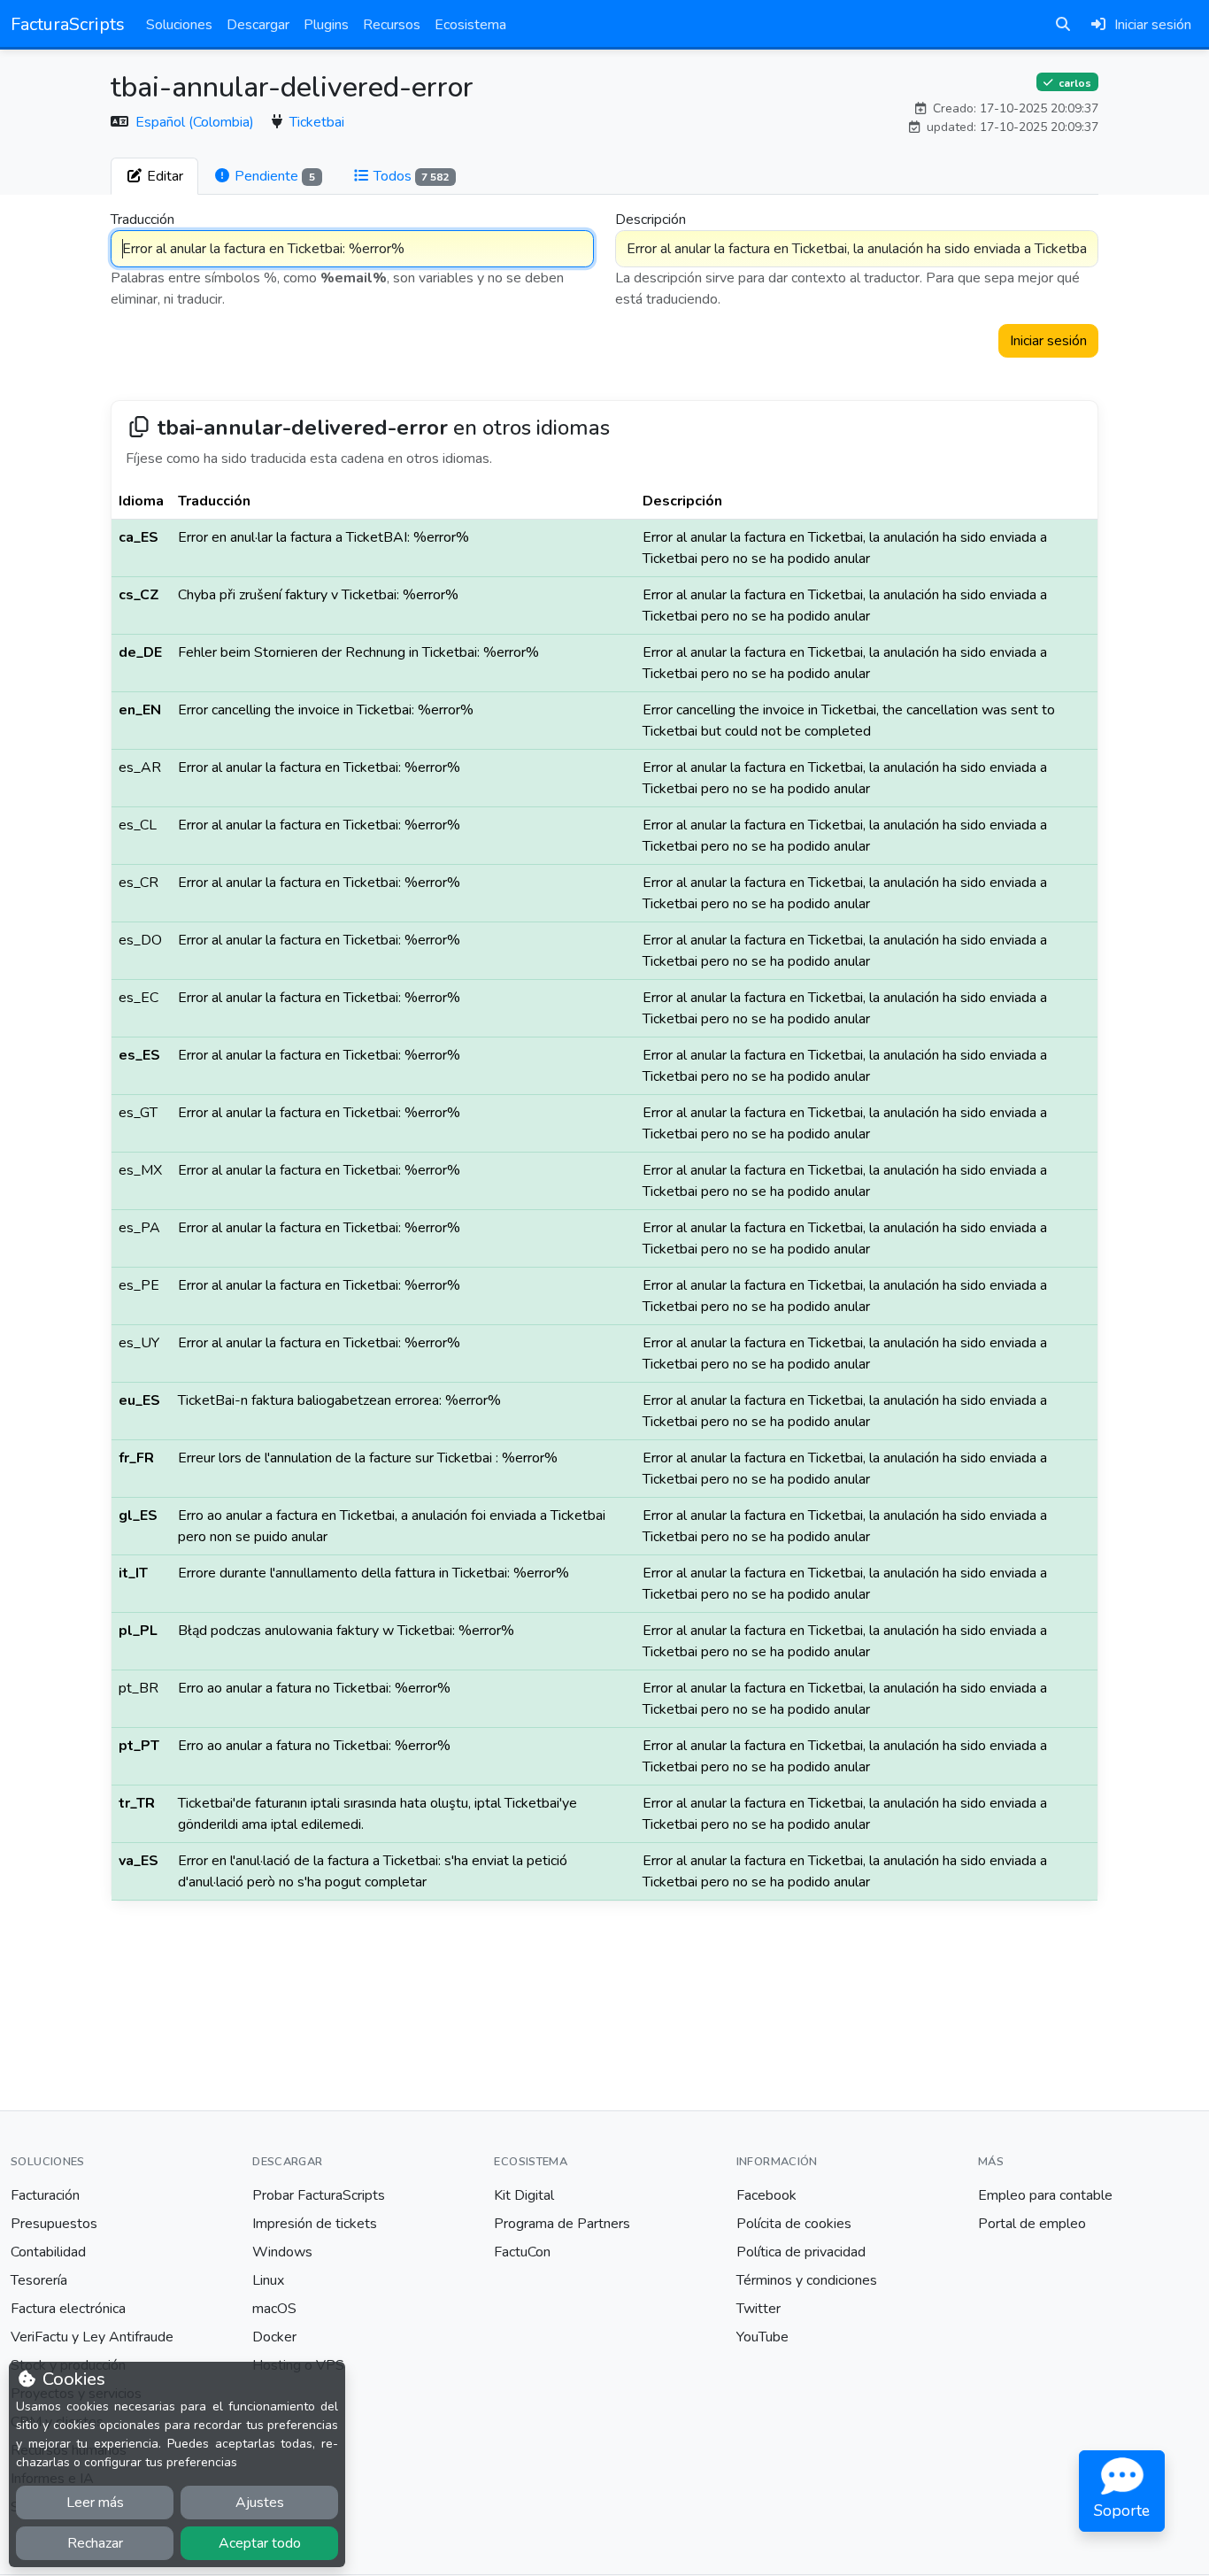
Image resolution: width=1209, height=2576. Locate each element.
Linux (268, 2280)
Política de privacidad (801, 2252)
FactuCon (522, 2252)
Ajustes (260, 2503)
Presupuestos (54, 2224)
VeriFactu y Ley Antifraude (92, 2337)
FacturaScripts (68, 24)
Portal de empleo (1032, 2224)
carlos (1074, 82)
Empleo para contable (1045, 2195)
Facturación (45, 2195)
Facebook (766, 2195)
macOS (274, 2309)
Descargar (258, 25)
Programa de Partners (562, 2224)
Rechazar (95, 2543)
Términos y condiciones (807, 2280)
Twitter (759, 2309)
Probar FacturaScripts (319, 2195)
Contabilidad (48, 2252)
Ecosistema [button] (470, 25)
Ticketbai (317, 122)
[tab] (154, 176)
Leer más (95, 2503)
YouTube (762, 2337)
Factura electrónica (68, 2309)
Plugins (326, 25)
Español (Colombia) (196, 122)
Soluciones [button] (179, 25)
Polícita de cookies (794, 2224)
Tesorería (39, 2280)
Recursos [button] (392, 25)
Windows (282, 2252)
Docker (274, 2337)
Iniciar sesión (1048, 341)
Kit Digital (524, 2195)
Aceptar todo (260, 2543)
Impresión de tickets (315, 2224)
